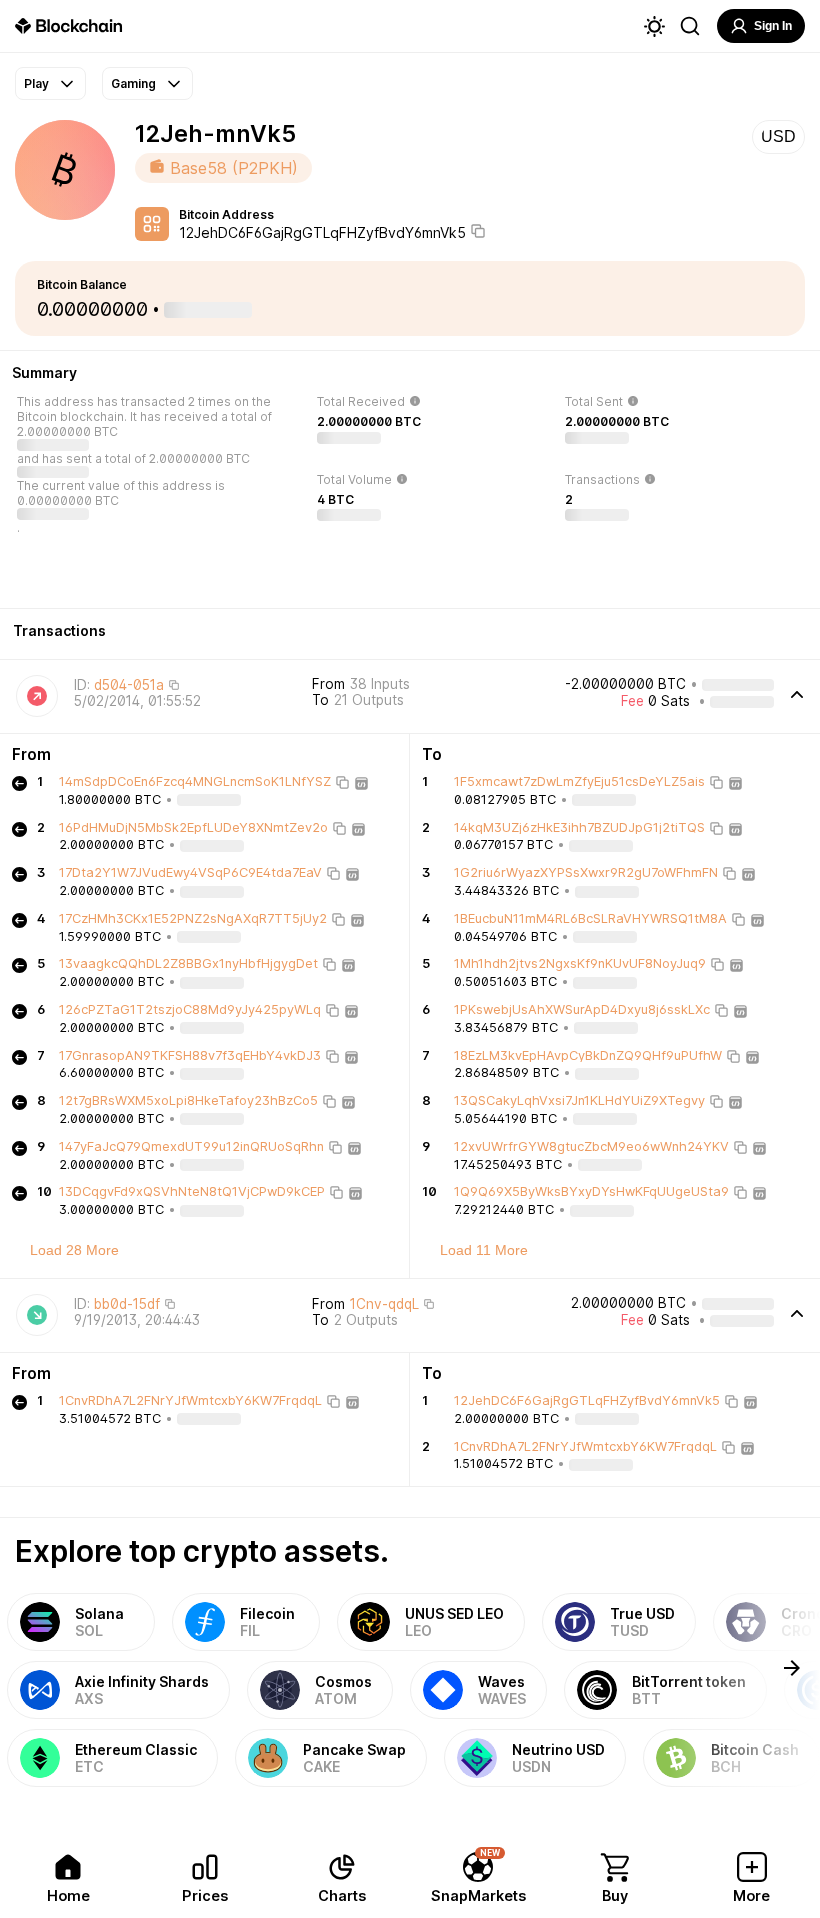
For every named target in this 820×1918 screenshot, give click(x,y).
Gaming (133, 83)
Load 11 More (484, 1250)
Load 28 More (74, 1250)
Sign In (773, 26)
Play (36, 83)
